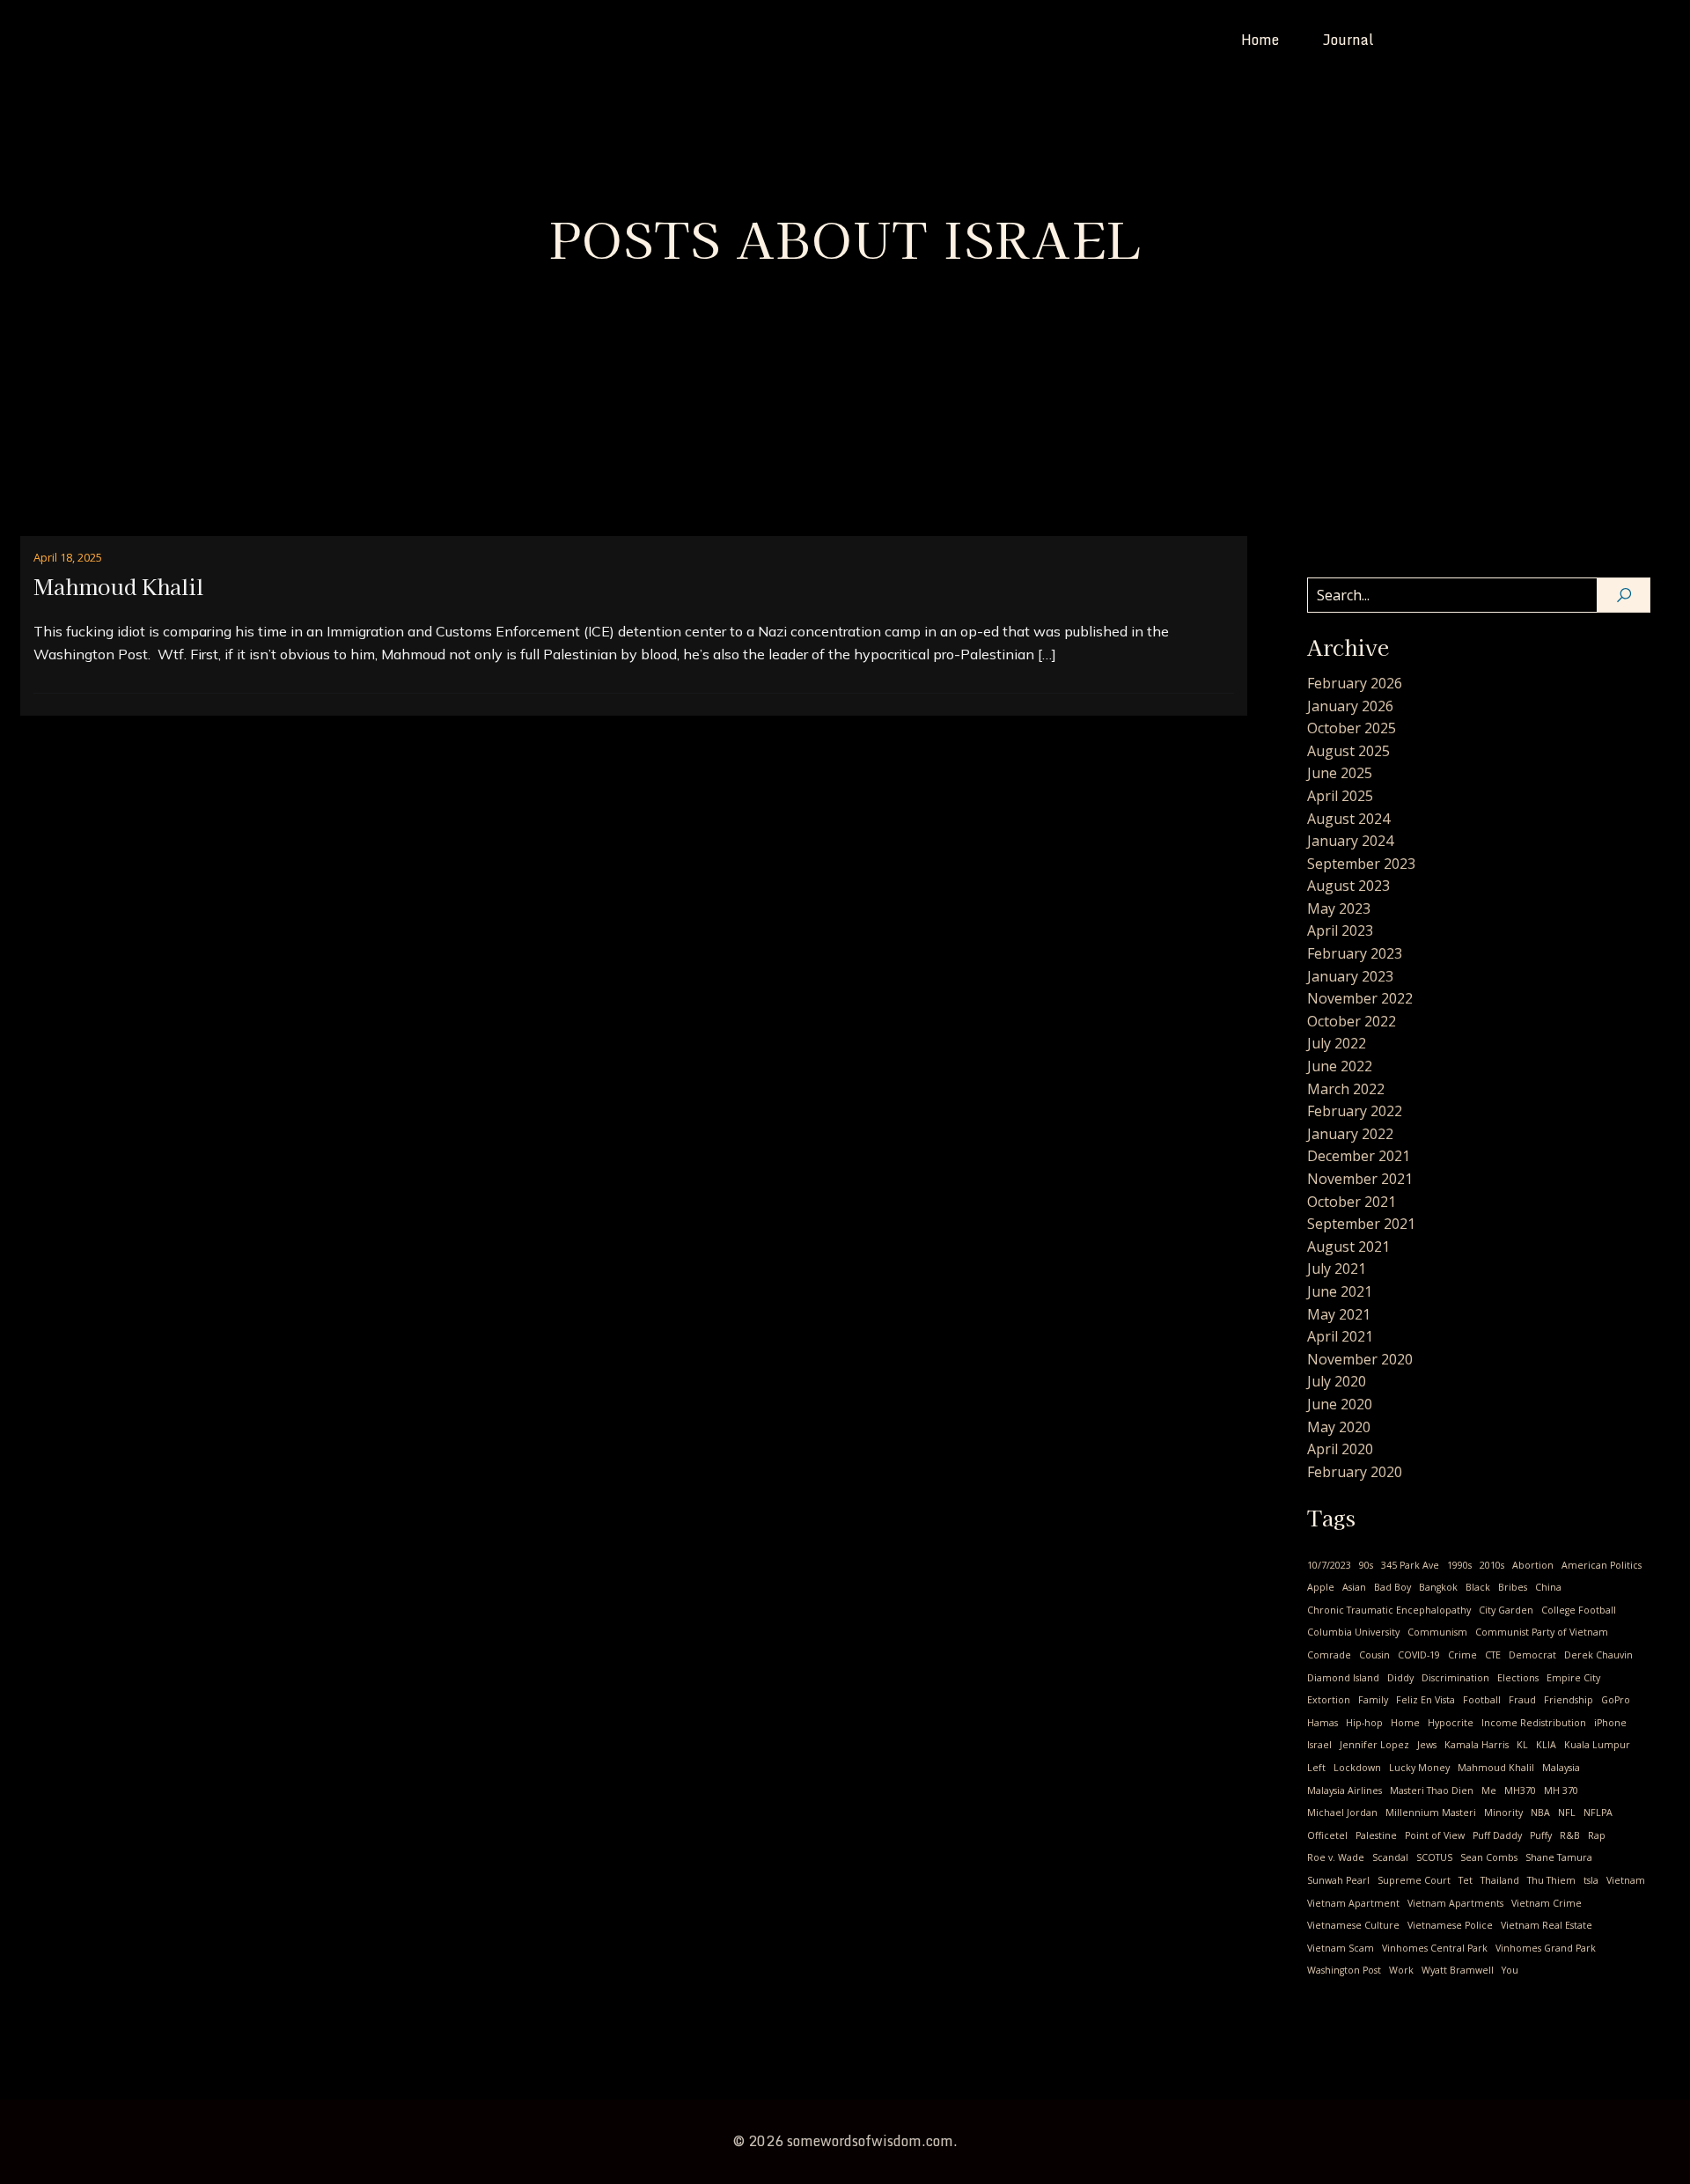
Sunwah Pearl (1338, 1880)
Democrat (1532, 1655)
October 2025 (1352, 728)
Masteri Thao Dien (1432, 1791)
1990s (1459, 1565)
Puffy (1541, 1835)
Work (1401, 1970)
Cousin (1374, 1655)
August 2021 (1348, 1246)
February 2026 (1355, 683)
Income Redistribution (1534, 1723)
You (1510, 1970)
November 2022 (1360, 998)
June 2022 (1340, 1066)
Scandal (1390, 1857)
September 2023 (1361, 864)
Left (1316, 1768)
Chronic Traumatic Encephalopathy (1389, 1610)
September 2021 (1361, 1224)
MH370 (1520, 1791)
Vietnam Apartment (1353, 1903)
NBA (1540, 1813)
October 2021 (1352, 1202)
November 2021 (1360, 1179)
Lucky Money (1419, 1768)
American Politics (1602, 1565)
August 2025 (1348, 751)
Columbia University (1353, 1632)
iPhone (1610, 1723)
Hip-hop (1364, 1723)
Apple (1321, 1587)
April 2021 (1340, 1336)
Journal (1348, 40)
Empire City (1573, 1678)
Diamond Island (1343, 1678)
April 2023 (1340, 930)
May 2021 (1339, 1314)
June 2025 (1340, 773)
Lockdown (1357, 1768)
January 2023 (1350, 976)
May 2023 (1339, 908)
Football (1482, 1700)
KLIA (1546, 1745)
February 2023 (1355, 953)
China (1548, 1587)
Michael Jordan (1342, 1813)
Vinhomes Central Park (1435, 1948)
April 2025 (1340, 796)
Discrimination (1455, 1678)
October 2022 (1352, 1021)
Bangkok (1438, 1587)
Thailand (1500, 1880)
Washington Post (1344, 1970)
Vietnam (1626, 1880)
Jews (1427, 1745)
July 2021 (1337, 1268)
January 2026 (1350, 706)
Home (1260, 40)
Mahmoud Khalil (1496, 1768)
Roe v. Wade (1336, 1857)
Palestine (1376, 1835)
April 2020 (1340, 1449)
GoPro (1616, 1700)
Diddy (1400, 1678)
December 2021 (1359, 1156)
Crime (1462, 1655)
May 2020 (1339, 1427)
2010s (1492, 1565)
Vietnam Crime (1547, 1903)
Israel (1319, 1745)
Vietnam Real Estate (1547, 1925)
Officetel (1327, 1835)
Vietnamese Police (1450, 1925)
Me (1489, 1791)
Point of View (1435, 1835)
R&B (1570, 1835)
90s (1366, 1565)
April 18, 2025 (68, 557)
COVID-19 (1419, 1655)
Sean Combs (1489, 1857)
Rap (1597, 1835)
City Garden (1506, 1610)
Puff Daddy (1497, 1835)
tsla (1591, 1880)
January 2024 (1350, 841)
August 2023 (1348, 886)
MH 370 (1561, 1791)
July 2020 (1337, 1381)
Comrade (1329, 1655)
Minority (1503, 1813)
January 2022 (1350, 1134)
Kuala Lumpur (1597, 1745)
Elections (1518, 1678)
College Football (1579, 1610)
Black (1478, 1587)
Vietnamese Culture (1353, 1925)
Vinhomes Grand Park (1546, 1948)
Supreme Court (1414, 1880)
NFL (1567, 1813)
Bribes (1513, 1587)
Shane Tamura (1559, 1857)
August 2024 (1348, 819)
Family (1373, 1700)
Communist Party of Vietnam (1542, 1632)
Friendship (1569, 1700)
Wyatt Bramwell (1458, 1970)
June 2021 (1340, 1291)
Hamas (1323, 1723)
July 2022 (1337, 1043)
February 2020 (1355, 1472)
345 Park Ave (1410, 1565)
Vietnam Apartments (1455, 1903)
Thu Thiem (1551, 1880)
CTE (1493, 1655)
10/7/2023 (1329, 1565)
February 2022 (1355, 1111)
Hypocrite (1451, 1723)
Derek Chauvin (1598, 1655)
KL (1522, 1745)
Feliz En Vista (1425, 1700)
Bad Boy (1392, 1587)
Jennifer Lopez (1374, 1745)
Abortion (1533, 1565)
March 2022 (1346, 1089)
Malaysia (1561, 1768)
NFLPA (1598, 1813)
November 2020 (1360, 1359)
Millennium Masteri (1431, 1813)
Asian (1354, 1587)
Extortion (1329, 1700)
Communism (1437, 1632)
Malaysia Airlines (1345, 1791)
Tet (1466, 1880)
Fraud (1522, 1700)
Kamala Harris (1477, 1745)
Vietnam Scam (1341, 1948)
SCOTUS (1434, 1857)
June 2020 (1340, 1404)
